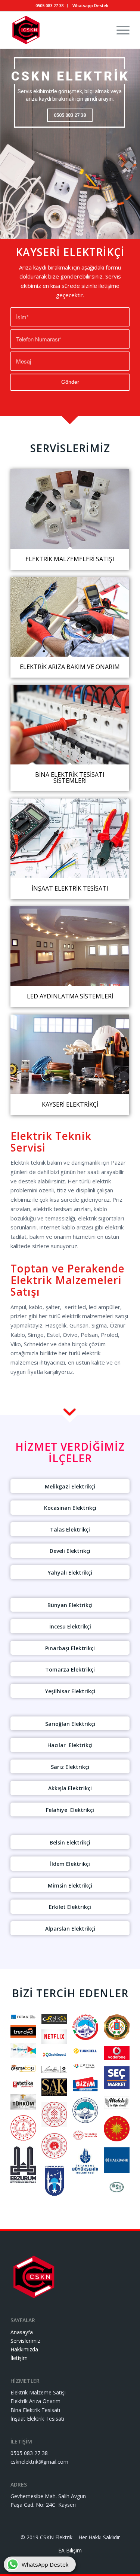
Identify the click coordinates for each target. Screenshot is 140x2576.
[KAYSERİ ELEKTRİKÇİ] (70, 1054)
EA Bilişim (70, 2550)
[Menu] (119, 30)
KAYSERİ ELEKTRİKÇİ (70, 1104)
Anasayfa (22, 2332)
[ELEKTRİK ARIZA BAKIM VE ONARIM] (70, 617)
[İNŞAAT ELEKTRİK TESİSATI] (70, 838)
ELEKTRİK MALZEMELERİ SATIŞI (70, 559)
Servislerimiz (25, 2341)
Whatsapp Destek (90, 5)
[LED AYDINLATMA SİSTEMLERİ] (70, 946)
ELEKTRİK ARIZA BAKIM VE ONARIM (70, 667)
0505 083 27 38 (49, 5)
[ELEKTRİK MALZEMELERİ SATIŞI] (70, 509)
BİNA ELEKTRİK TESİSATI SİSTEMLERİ (70, 777)
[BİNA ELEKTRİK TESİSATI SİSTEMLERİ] (70, 725)
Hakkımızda (24, 2349)
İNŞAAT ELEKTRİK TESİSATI (70, 888)
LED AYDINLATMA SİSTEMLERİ (70, 996)
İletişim (19, 2358)
